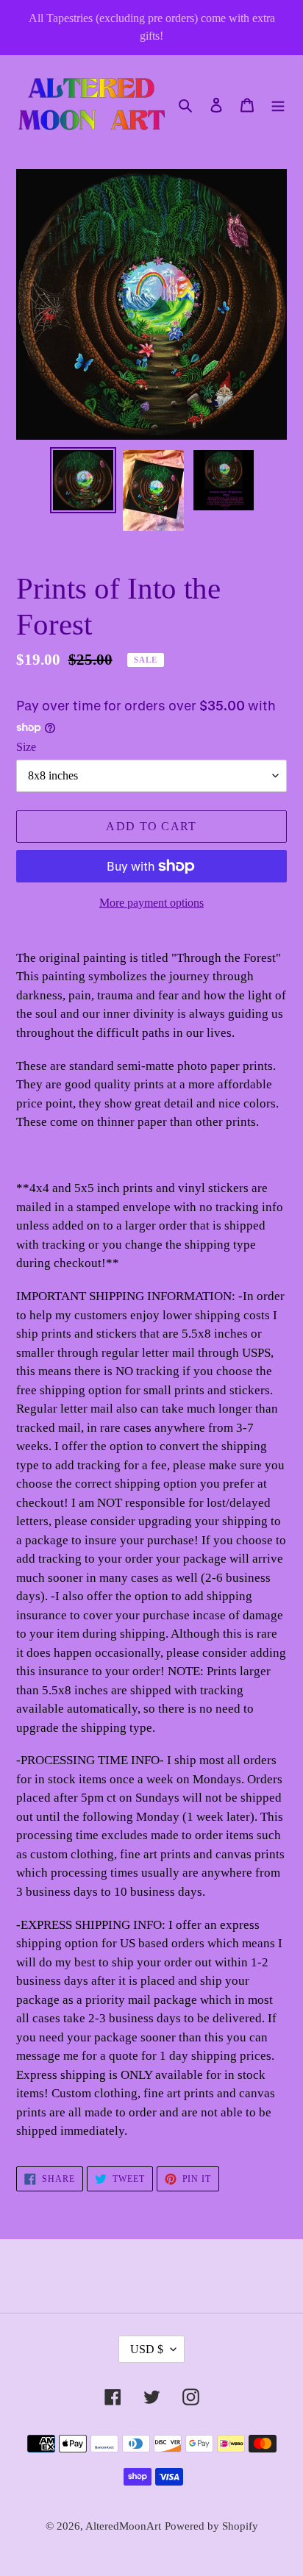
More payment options (151, 903)
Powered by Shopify (211, 2526)
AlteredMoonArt (123, 2526)
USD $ (147, 2349)
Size (26, 747)
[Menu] (278, 104)
